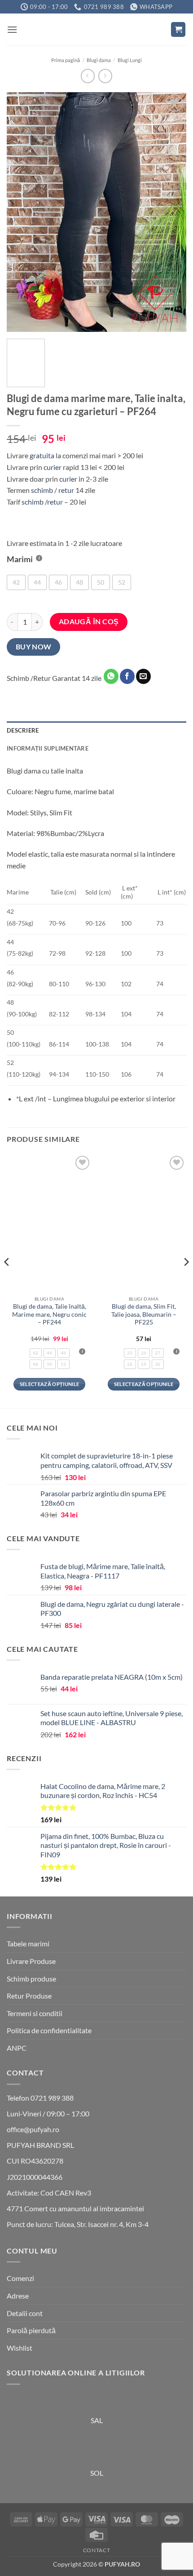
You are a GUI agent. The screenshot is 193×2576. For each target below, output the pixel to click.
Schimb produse (31, 1979)
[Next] (171, 212)
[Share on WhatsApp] (111, 676)
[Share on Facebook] (127, 676)
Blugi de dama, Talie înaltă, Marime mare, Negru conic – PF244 (49, 1314)
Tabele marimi (28, 1943)
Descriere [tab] (23, 730)
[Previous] (22, 212)
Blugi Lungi (130, 60)
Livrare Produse (31, 1961)
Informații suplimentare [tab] (48, 748)
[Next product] (88, 76)
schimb (42, 490)
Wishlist (20, 2348)
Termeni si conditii (35, 2013)
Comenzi (20, 2278)
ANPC (17, 2048)
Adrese (18, 2296)
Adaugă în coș (89, 622)
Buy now (34, 647)
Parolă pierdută (31, 2330)
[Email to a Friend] (143, 676)
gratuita (42, 455)
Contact (96, 2550)
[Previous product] (105, 76)
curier (53, 467)
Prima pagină (66, 60)
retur (66, 490)
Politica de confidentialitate (49, 2030)
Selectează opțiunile (50, 1384)
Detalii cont (25, 2313)
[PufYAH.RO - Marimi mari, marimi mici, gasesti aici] (96, 29)
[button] (12, 29)
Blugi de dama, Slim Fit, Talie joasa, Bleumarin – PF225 (144, 1314)
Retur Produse (29, 1996)
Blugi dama (99, 60)
